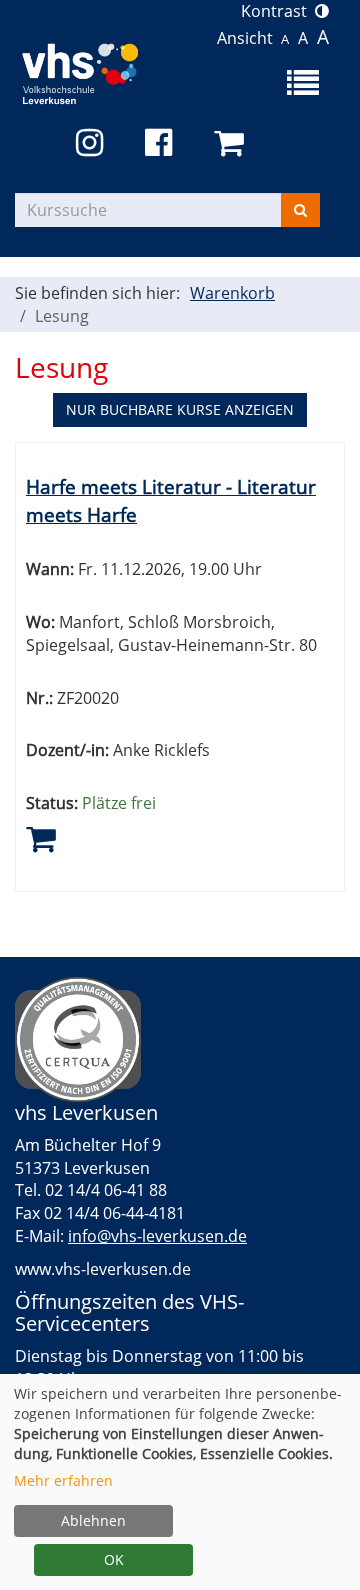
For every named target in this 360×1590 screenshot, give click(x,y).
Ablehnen (93, 1520)
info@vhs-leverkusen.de (157, 1236)
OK (114, 1559)
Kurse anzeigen (180, 409)
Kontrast (278, 11)
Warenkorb (232, 293)
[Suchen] (300, 210)
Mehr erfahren (63, 1480)
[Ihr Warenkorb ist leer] (232, 143)
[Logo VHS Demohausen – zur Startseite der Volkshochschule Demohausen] (97, 69)
